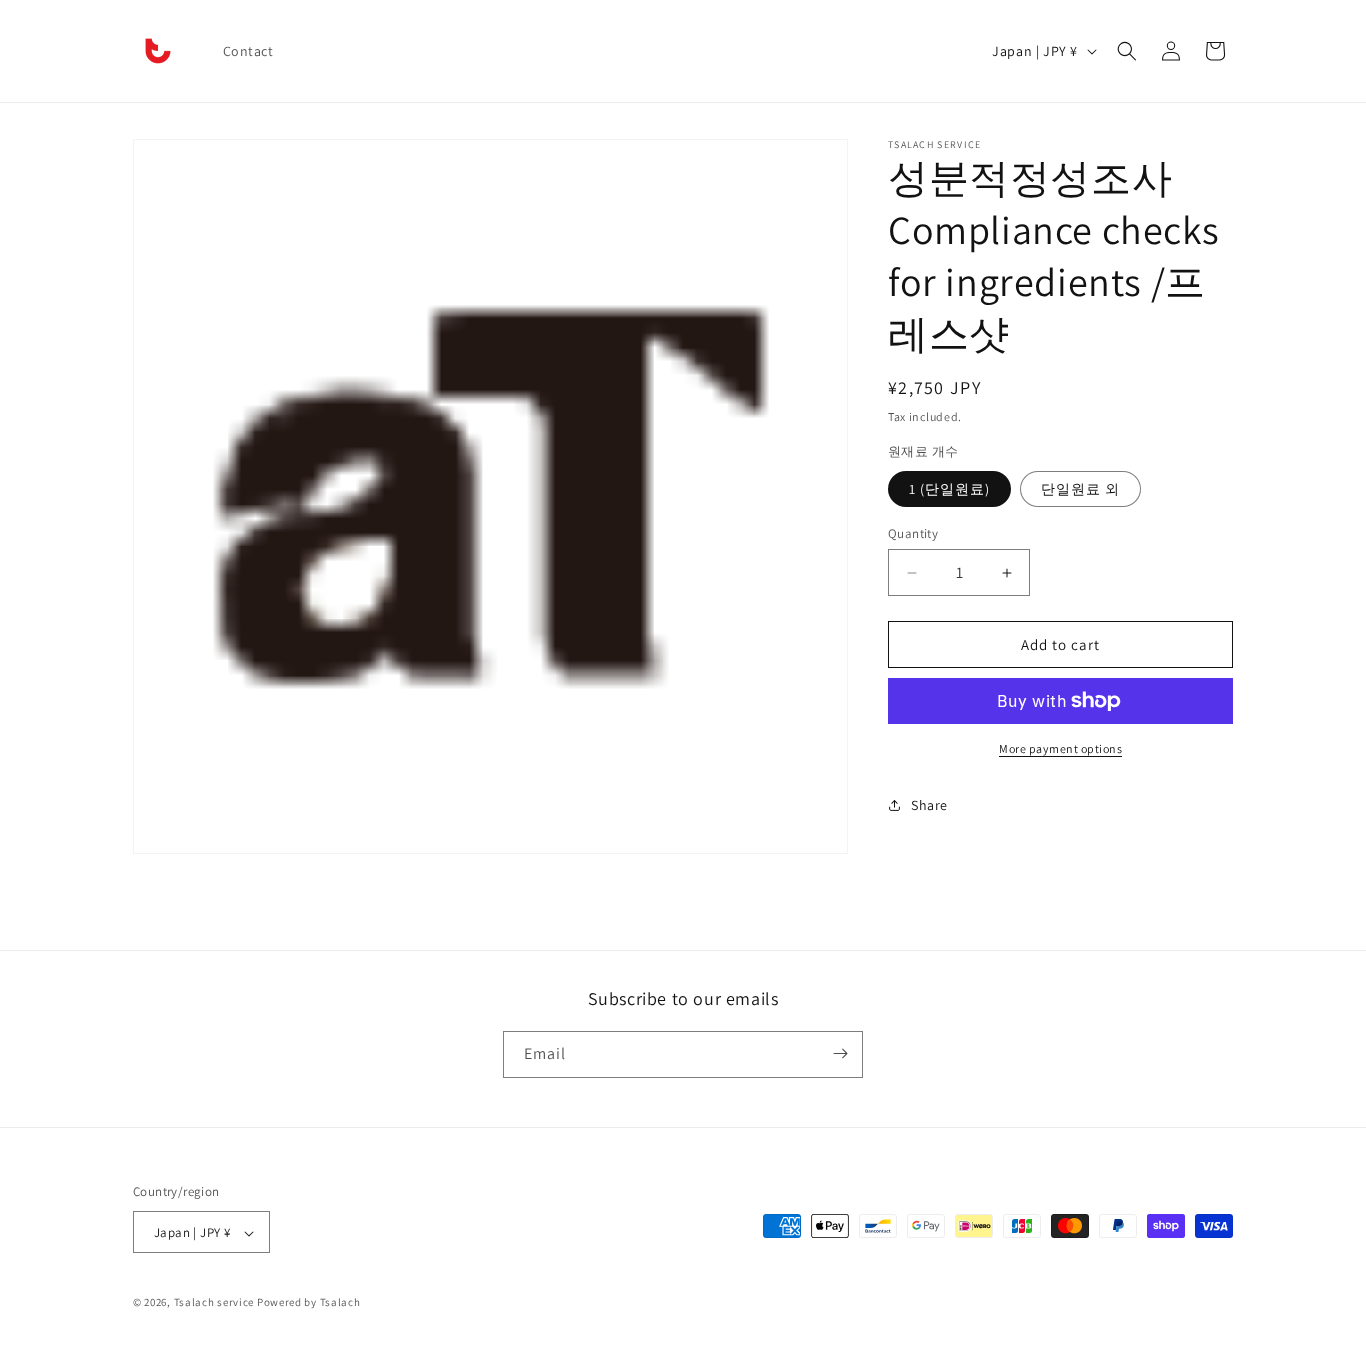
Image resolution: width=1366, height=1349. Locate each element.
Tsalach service (214, 1303)
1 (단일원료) (949, 489)
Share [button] (929, 805)
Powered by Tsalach (309, 1303)
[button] (1127, 51)
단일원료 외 (1080, 489)
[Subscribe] (840, 1053)
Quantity (913, 533)
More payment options (1060, 748)
